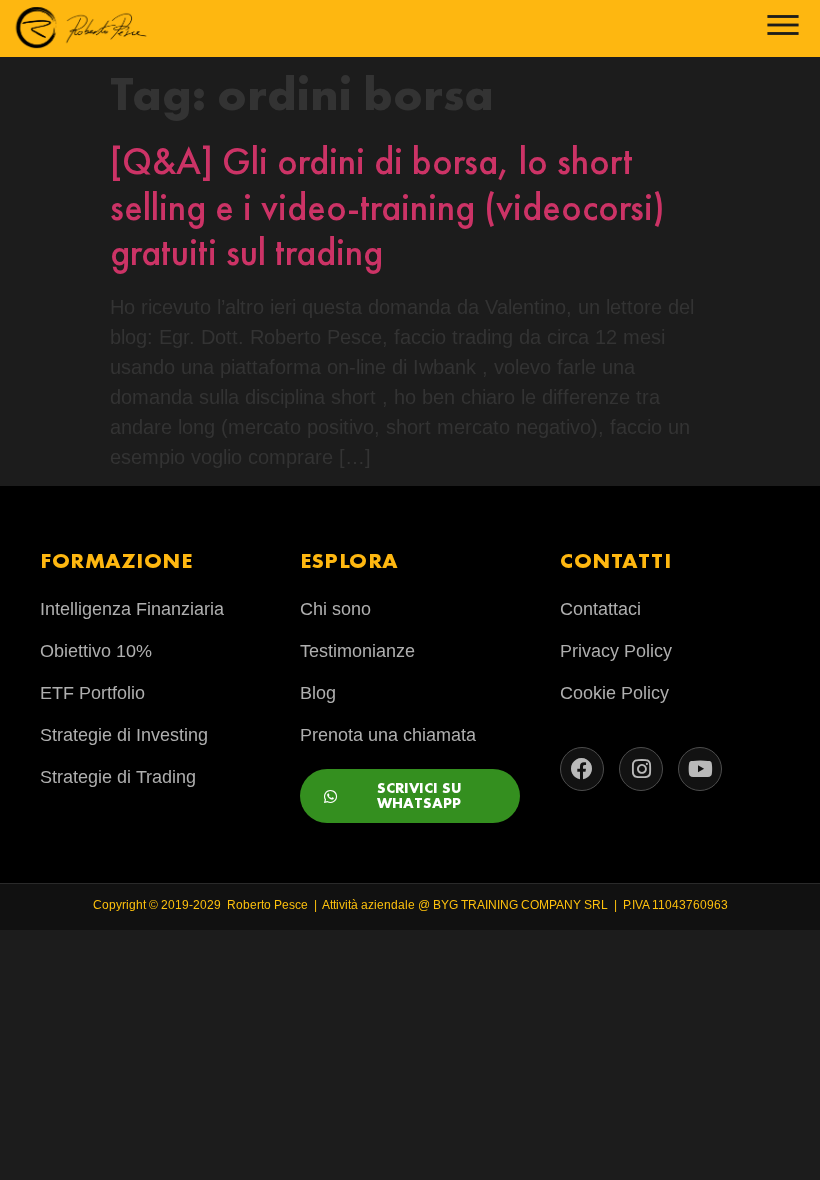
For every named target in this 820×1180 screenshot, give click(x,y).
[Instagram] (641, 769)
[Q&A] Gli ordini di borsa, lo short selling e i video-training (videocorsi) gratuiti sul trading (387, 206)
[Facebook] (582, 769)
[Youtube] (700, 769)
